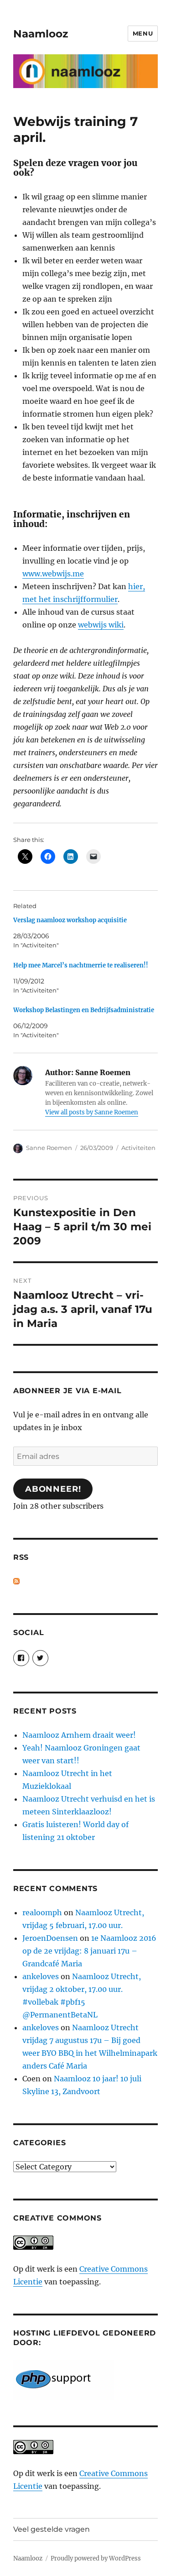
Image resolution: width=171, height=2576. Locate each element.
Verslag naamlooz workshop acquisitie (70, 920)
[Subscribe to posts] (16, 1581)
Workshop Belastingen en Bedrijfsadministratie (84, 1010)
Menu (143, 33)
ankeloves (41, 1976)
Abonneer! (53, 1489)
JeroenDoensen (50, 1938)
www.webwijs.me (53, 574)
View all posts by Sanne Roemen (92, 1112)
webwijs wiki (101, 625)
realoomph (42, 1912)
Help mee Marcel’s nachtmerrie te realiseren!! (81, 965)
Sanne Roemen (49, 1148)
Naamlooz (41, 34)
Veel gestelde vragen (52, 2529)
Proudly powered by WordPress (96, 2558)
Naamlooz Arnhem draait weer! (79, 1735)
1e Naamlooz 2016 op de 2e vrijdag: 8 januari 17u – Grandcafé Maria (89, 1951)
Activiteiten (138, 1148)
